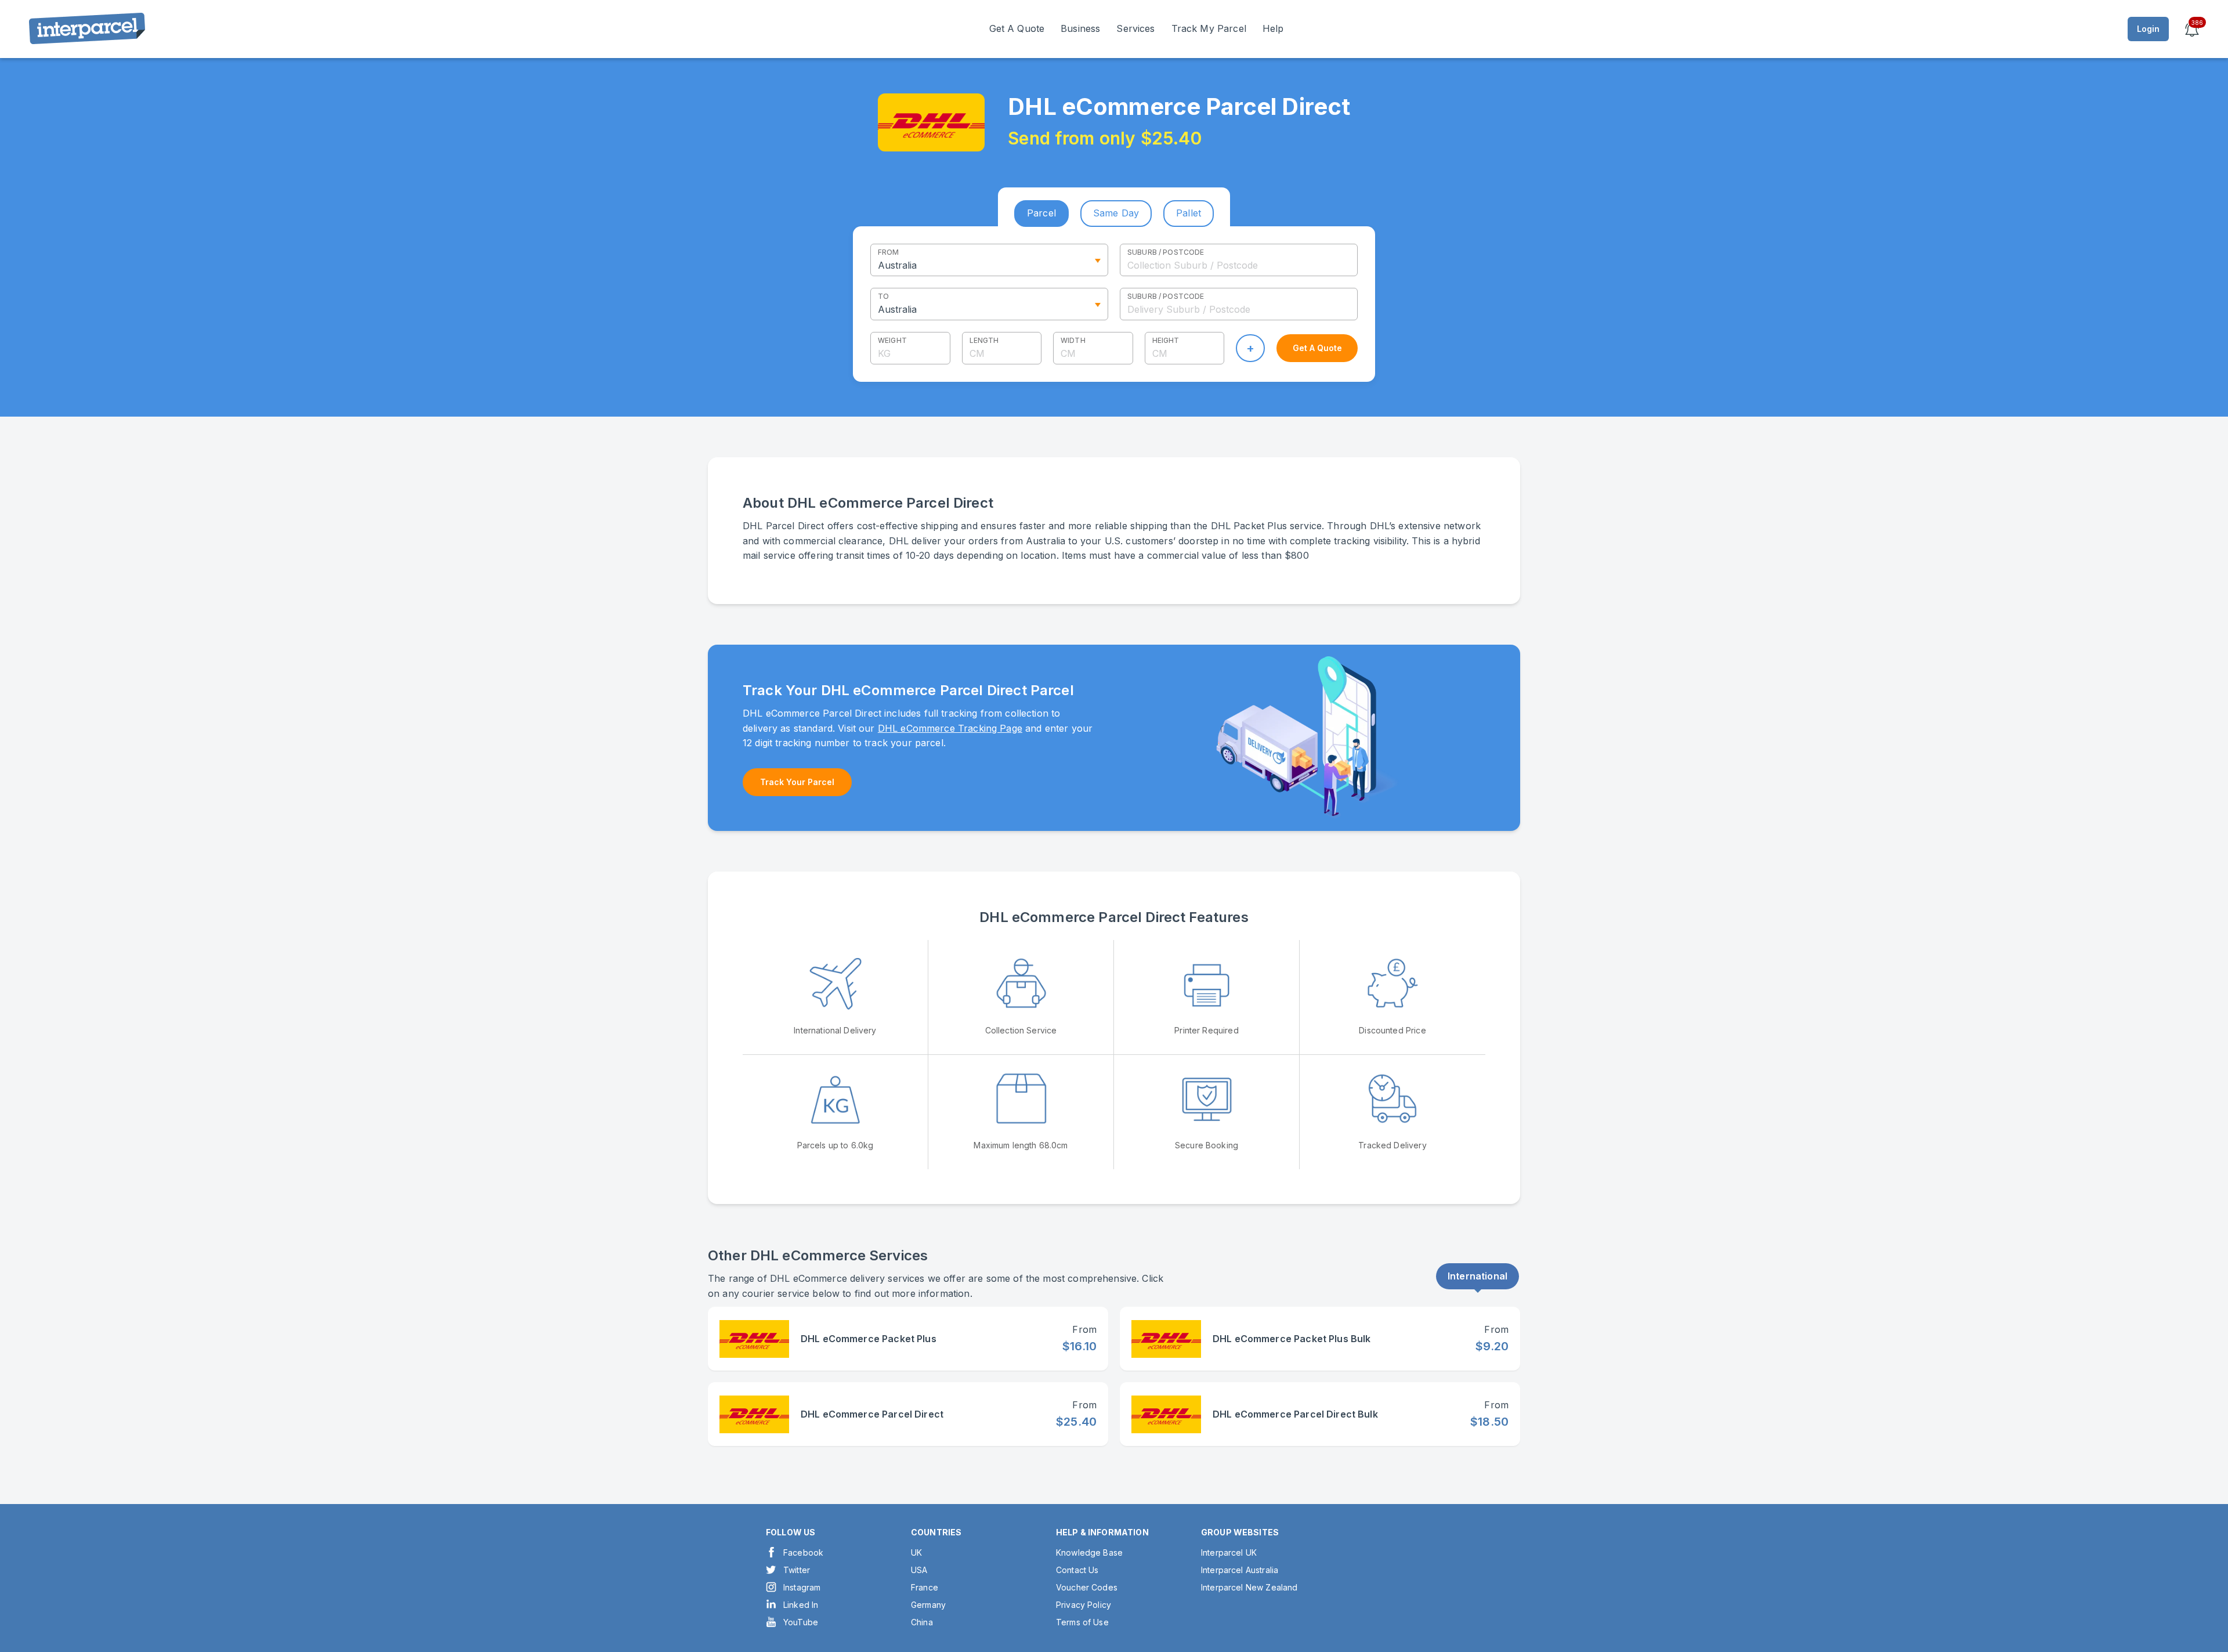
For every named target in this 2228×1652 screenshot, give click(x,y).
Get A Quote (1017, 28)
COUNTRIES (936, 1532)
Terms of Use (1082, 1622)
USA (919, 1570)
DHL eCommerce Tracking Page (950, 728)
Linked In (801, 1605)
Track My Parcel (1209, 28)
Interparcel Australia (1240, 1570)
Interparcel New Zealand (1249, 1587)
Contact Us (1077, 1570)
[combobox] (1239, 260)
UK (916, 1552)
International (1478, 1276)
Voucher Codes (1087, 1587)
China (922, 1622)
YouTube (801, 1622)
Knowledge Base (1089, 1552)
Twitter (797, 1570)
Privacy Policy (1084, 1605)
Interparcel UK (1229, 1552)
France (925, 1587)
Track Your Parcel (797, 782)
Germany (928, 1605)
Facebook (803, 1552)
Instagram (802, 1587)
